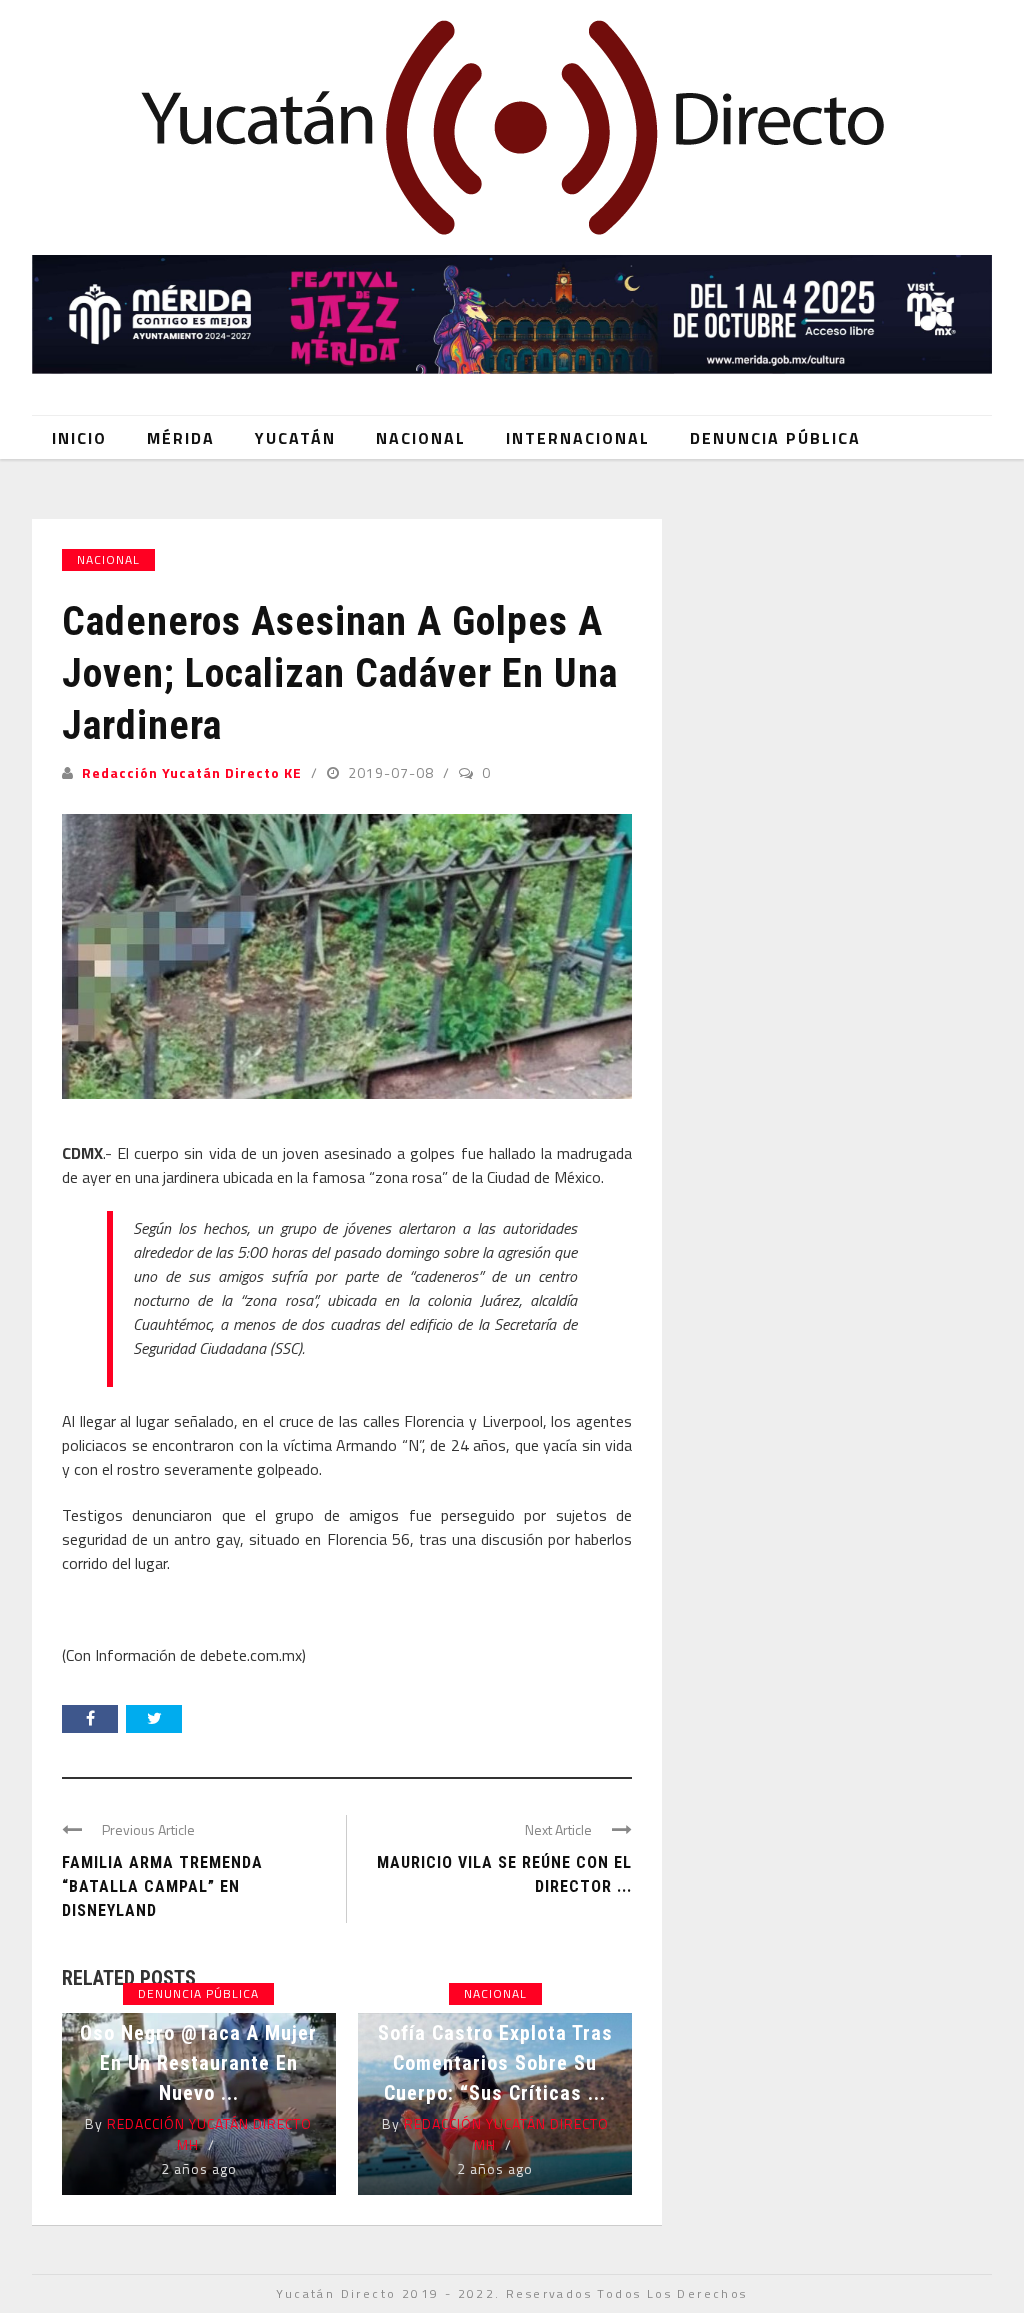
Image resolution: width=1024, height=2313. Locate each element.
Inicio (79, 438)
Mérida (181, 438)
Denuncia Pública (775, 438)
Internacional (578, 438)
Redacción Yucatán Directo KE (192, 772)
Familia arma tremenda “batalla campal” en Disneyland (162, 1886)
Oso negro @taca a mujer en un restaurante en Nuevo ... (198, 2063)
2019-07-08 (393, 772)
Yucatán (295, 438)
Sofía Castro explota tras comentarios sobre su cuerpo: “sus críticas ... (495, 2063)
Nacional (421, 438)
